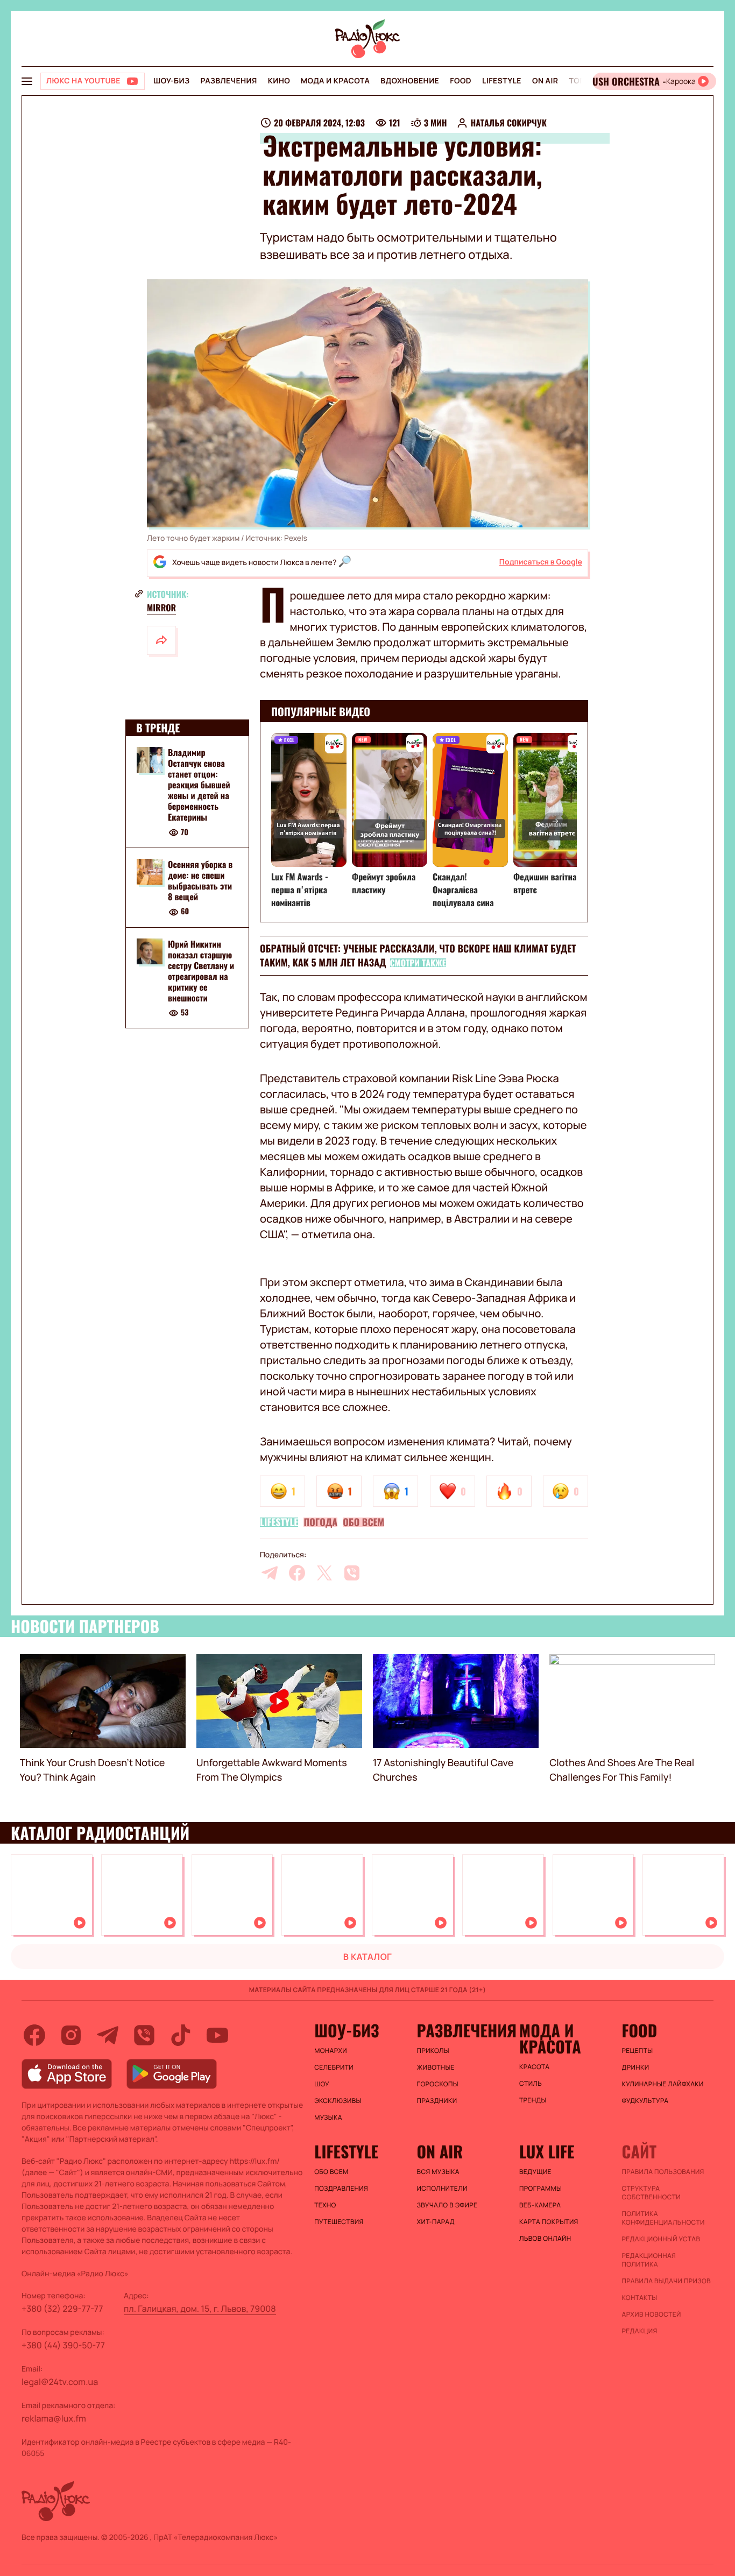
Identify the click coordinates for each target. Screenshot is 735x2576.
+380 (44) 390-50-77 (63, 2345)
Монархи (331, 2051)
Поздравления (341, 2189)
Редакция (640, 2331)
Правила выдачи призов (666, 2281)
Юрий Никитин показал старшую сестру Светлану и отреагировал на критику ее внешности (201, 971)
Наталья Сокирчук (508, 123)
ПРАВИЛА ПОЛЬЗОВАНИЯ (663, 2172)
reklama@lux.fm (54, 2418)
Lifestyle (502, 81)
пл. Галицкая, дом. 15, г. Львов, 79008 (200, 2309)
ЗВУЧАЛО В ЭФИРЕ (447, 2205)
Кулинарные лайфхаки (663, 2084)
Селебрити (334, 2067)
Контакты (640, 2298)
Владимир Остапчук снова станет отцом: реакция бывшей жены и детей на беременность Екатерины (199, 785)
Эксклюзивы (338, 2101)
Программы (540, 2189)
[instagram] (71, 2035)
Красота (534, 2067)
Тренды (533, 2100)
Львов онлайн (545, 2239)
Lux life (547, 2151)
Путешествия (339, 2222)
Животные (436, 2067)
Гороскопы (438, 2084)
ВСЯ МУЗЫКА (438, 2172)
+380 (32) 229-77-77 (62, 2309)
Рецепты (638, 2051)
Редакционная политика (649, 2260)
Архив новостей (652, 2314)
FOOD (461, 81)
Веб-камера (540, 2205)
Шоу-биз (171, 81)
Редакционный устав (661, 2239)
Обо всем (363, 1522)
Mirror (161, 608)
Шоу (322, 2084)
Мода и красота (335, 81)
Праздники (437, 2101)
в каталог (368, 1957)
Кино (279, 81)
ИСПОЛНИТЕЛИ (442, 2189)
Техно (325, 2205)
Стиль (531, 2084)
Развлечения (228, 81)
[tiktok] (181, 2035)
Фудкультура (645, 2101)
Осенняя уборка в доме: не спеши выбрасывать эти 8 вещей (200, 880)
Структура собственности (651, 2193)
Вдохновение (410, 81)
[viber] (352, 1573)
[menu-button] (27, 81)
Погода (320, 1522)
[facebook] (297, 1573)
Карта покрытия (549, 2222)
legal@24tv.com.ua (60, 2382)
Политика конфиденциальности (663, 2218)
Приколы (433, 2051)
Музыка (328, 2118)
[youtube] (217, 2035)
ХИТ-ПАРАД (436, 2222)
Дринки (636, 2067)
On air (545, 81)
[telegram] (270, 1573)
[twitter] (324, 1573)
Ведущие (535, 2172)
